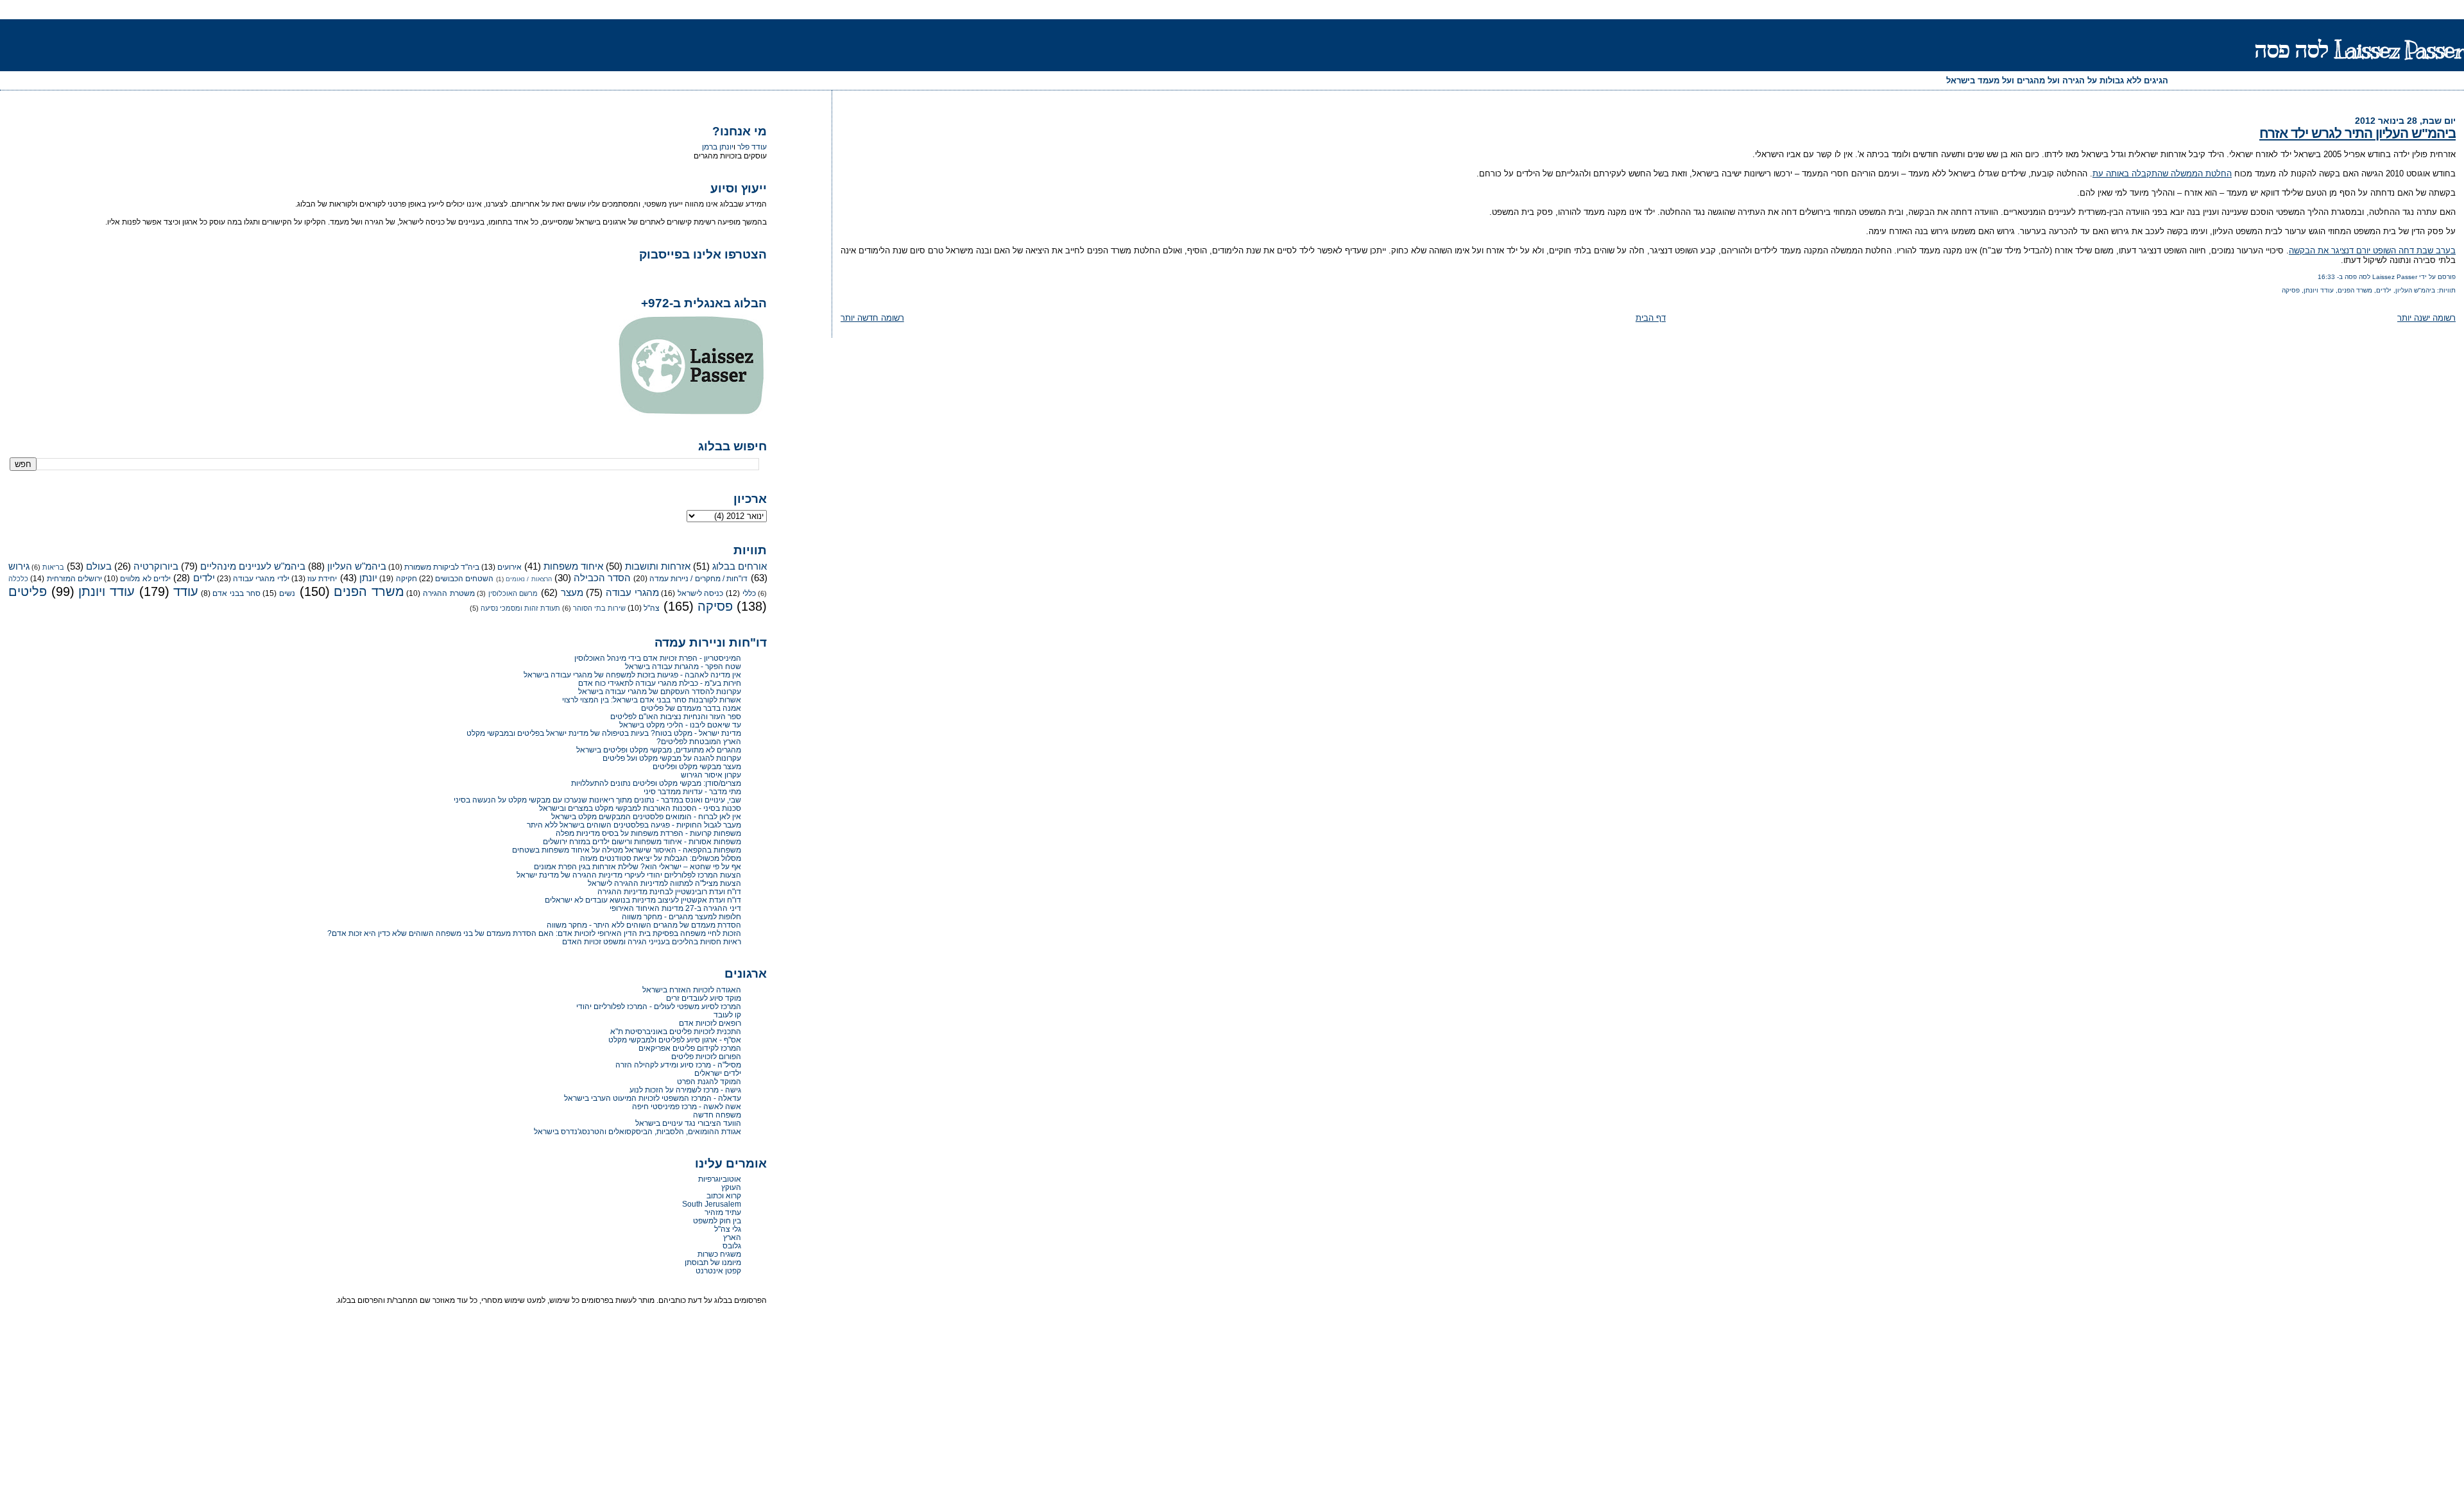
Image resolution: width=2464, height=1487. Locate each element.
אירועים (509, 567)
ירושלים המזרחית (74, 579)
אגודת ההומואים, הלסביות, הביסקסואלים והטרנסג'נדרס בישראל (637, 1131)
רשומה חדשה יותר (872, 318)
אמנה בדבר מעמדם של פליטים (691, 708)
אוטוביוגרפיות (720, 1179)
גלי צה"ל (728, 1229)
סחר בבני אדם (236, 593)
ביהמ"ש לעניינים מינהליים (253, 566)
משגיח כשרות (719, 1254)
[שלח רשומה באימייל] (2315, 277)
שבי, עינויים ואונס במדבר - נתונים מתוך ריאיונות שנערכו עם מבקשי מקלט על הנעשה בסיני (597, 800)
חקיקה (406, 579)
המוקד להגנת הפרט (709, 1081)
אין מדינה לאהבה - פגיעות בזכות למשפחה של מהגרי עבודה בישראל (632, 675)
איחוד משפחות (573, 566)
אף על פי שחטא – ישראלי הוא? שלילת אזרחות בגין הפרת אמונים (637, 866)
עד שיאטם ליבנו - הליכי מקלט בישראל (680, 725)
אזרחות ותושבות (658, 566)
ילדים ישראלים (718, 1073)
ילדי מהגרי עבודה (261, 579)
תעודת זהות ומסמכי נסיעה (520, 608)
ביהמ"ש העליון (2415, 290)
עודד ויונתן (2319, 290)
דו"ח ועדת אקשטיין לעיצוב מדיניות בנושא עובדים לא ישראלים (643, 900)
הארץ (732, 1237)
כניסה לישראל (701, 593)
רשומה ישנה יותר (2426, 318)
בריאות (53, 567)
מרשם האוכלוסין (513, 593)
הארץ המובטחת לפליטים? (699, 741)
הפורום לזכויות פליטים (706, 1056)
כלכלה (18, 579)
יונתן (368, 578)
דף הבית (1651, 318)
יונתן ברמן (718, 147)
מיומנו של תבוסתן (713, 1262)
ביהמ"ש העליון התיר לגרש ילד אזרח (2357, 133)
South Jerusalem (712, 1204)
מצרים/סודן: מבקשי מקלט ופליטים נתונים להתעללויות (656, 783)
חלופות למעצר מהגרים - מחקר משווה (681, 916)
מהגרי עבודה (632, 593)
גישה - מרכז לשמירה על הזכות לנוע (685, 1090)
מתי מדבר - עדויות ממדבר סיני (692, 791)
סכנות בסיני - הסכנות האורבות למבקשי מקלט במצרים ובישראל (640, 808)
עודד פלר (752, 147)
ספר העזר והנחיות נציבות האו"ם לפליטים (676, 716)
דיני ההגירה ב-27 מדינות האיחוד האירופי (675, 908)
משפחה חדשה (717, 1115)
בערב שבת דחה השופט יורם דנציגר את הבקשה (2372, 251)
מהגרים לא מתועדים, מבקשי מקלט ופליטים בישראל (659, 750)
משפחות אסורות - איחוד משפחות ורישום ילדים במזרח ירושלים (642, 841)
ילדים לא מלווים (145, 579)
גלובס (732, 1245)
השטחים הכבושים (464, 579)
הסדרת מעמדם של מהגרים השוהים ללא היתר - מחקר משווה (644, 925)
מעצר (572, 593)
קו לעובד (727, 1015)
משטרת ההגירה (449, 593)
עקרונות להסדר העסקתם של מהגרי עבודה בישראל (660, 691)
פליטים (28, 591)
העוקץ (731, 1187)
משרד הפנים (2355, 290)
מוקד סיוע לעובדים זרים (704, 998)
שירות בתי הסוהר (599, 608)
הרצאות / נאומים (529, 579)
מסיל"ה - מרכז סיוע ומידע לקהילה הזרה (678, 1065)
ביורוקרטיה (156, 566)
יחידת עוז (322, 579)
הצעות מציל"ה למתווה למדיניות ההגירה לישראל (664, 883)
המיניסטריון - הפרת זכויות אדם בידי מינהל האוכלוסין (658, 658)
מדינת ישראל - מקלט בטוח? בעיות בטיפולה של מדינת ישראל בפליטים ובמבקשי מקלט (604, 733)
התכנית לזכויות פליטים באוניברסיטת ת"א (676, 1031)
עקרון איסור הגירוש (711, 775)
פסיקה (2291, 290)
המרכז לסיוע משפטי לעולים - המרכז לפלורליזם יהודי (659, 1006)
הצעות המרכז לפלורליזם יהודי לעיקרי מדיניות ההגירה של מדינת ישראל (629, 875)
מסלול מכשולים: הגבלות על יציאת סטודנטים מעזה (661, 858)
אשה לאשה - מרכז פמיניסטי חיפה (687, 1106)
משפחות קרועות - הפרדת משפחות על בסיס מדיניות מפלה (648, 833)
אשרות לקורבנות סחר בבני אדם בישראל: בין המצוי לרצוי (652, 700)
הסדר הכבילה (602, 578)
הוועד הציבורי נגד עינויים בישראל (688, 1123)
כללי (749, 593)
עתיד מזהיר (723, 1212)
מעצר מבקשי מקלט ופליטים (697, 766)
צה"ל (652, 608)
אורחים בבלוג (740, 566)
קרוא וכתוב (724, 1195)
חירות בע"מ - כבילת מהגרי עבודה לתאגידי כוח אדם (660, 683)
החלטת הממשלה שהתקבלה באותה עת (2162, 174)
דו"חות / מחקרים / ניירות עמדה (698, 579)
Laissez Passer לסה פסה (2359, 50)
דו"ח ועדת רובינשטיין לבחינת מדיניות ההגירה (669, 891)
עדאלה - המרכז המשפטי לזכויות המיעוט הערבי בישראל (653, 1098)
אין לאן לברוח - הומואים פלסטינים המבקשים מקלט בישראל (646, 816)
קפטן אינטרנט (718, 1270)
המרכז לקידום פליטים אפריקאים (690, 1048)
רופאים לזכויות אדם (710, 1023)
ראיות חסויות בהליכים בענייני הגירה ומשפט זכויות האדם (652, 941)
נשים (287, 593)
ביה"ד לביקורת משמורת (442, 567)
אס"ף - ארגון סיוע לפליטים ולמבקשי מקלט (675, 1040)
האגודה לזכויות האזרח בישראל (692, 990)
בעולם (99, 566)
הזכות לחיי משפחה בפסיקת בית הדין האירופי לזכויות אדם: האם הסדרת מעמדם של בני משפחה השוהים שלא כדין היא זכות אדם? (534, 933)
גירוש (19, 566)
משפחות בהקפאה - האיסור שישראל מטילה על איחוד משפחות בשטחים (627, 850)
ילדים (2384, 290)
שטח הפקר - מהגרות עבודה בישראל (683, 666)
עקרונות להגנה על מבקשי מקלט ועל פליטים (672, 758)
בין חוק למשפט (717, 1220)
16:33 (2326, 277)
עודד (186, 591)
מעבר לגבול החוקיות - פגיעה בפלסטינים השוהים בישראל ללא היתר (634, 825)
